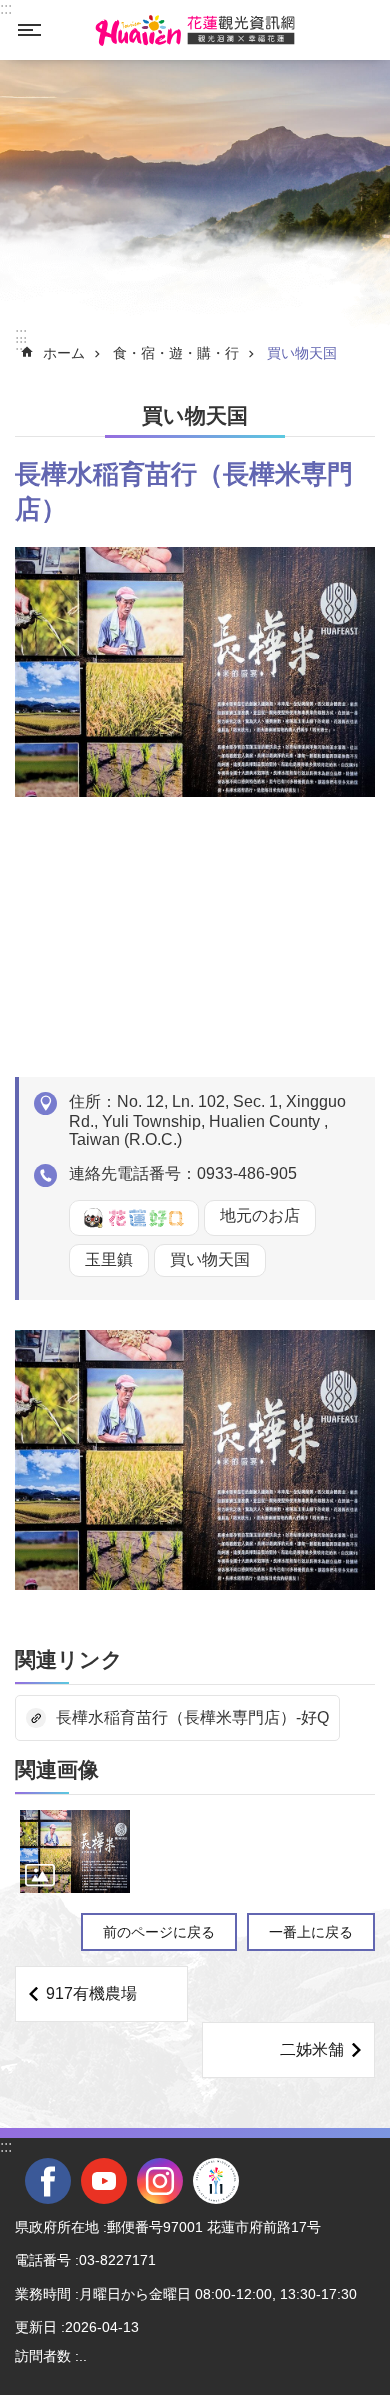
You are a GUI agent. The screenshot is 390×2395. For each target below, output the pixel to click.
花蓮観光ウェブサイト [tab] (195, 30)
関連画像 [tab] (57, 1769)
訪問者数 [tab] (43, 2356)
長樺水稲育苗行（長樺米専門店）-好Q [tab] (192, 1717)
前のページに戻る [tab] (159, 1932)
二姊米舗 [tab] (312, 2049)
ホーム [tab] (64, 353)
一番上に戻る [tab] (311, 1932)
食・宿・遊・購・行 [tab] (176, 353)
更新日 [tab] (36, 2327)
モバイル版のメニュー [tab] (29, 30)
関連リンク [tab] (69, 1659)
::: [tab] (6, 8)
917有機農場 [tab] (91, 1993)
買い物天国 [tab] (302, 353)
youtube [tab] (104, 2181)
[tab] (75, 1851)
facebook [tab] (48, 2181)
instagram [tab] (160, 2181)
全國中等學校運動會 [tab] (216, 2181)
